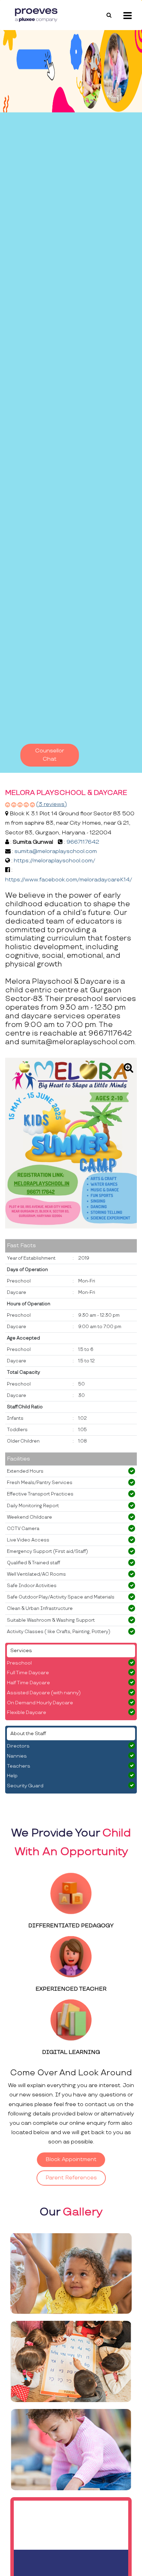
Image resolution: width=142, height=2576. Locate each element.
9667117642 (83, 842)
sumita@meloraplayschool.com (56, 851)
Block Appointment (71, 2160)
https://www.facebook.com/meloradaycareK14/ (69, 880)
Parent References (71, 2178)
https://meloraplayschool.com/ (54, 861)
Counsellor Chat (50, 755)
